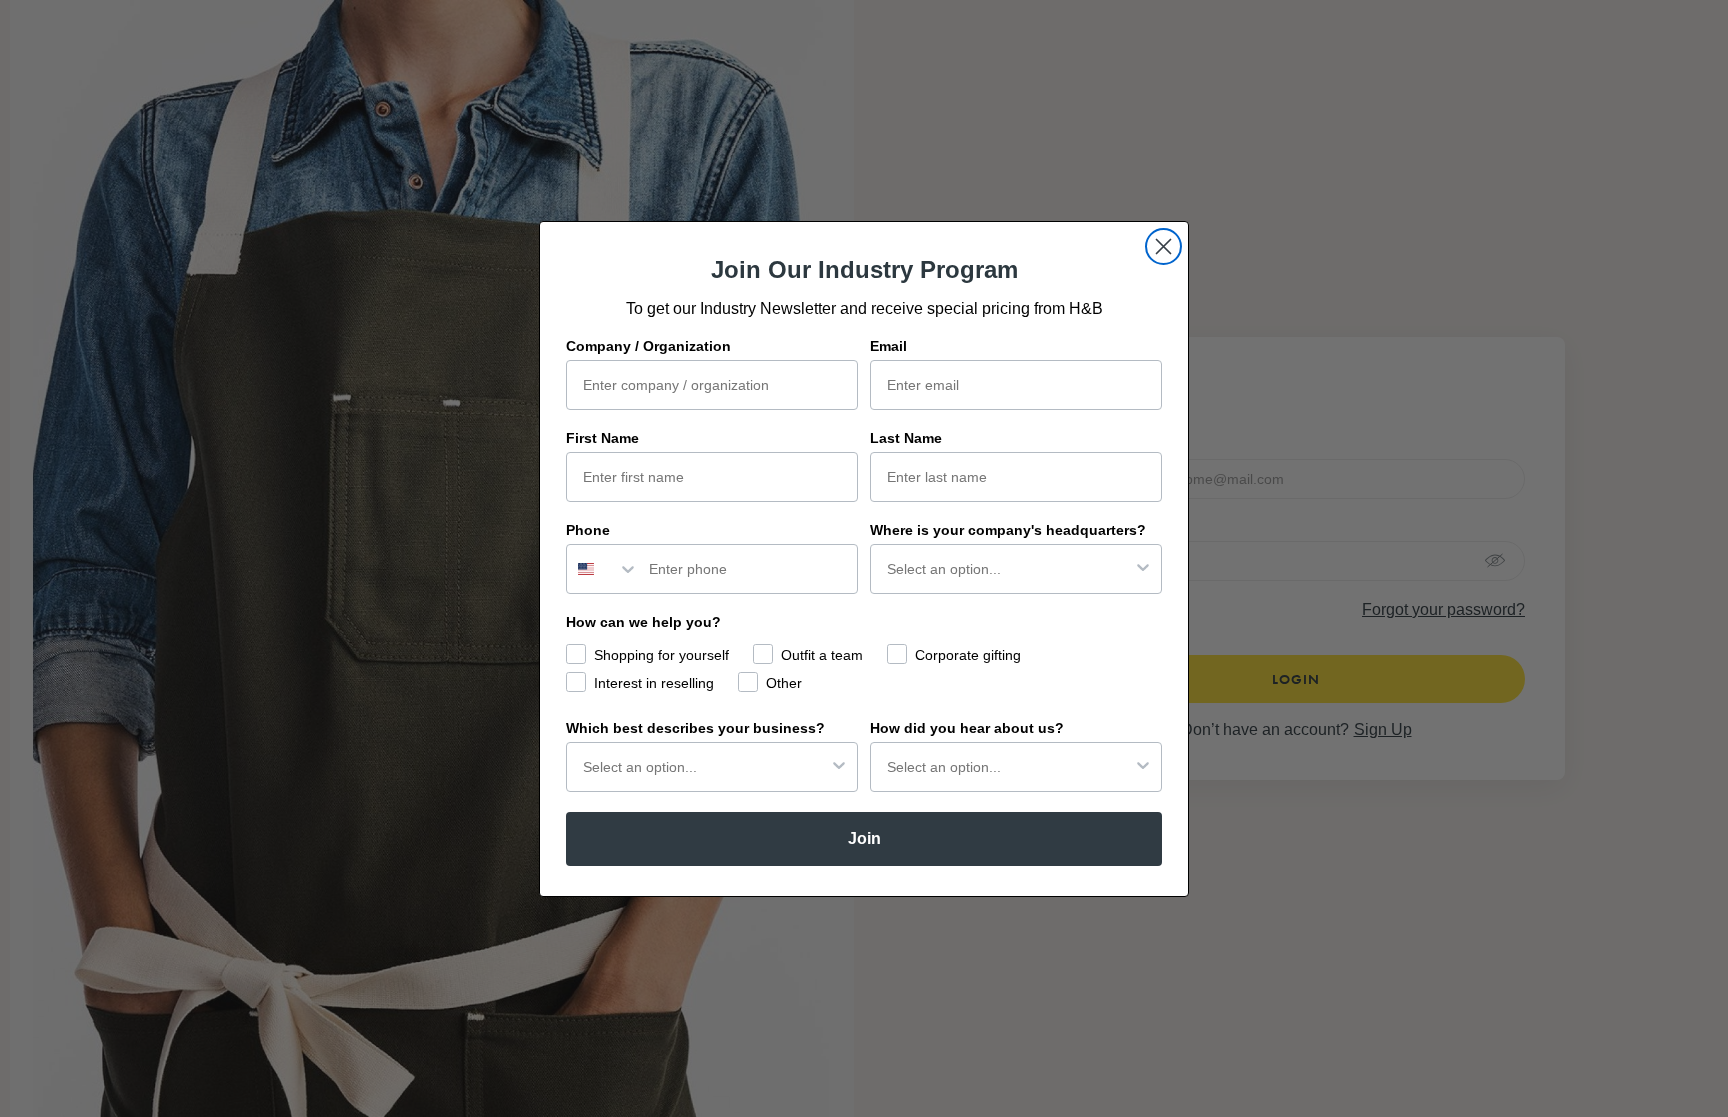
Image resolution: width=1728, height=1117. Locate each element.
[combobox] (603, 569)
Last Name (906, 438)
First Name (602, 438)
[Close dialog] (1163, 246)
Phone (588, 530)
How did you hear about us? (967, 728)
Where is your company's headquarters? (1008, 530)
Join (864, 838)
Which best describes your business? (695, 728)
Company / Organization (648, 346)
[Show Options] (1143, 569)
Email (888, 346)
